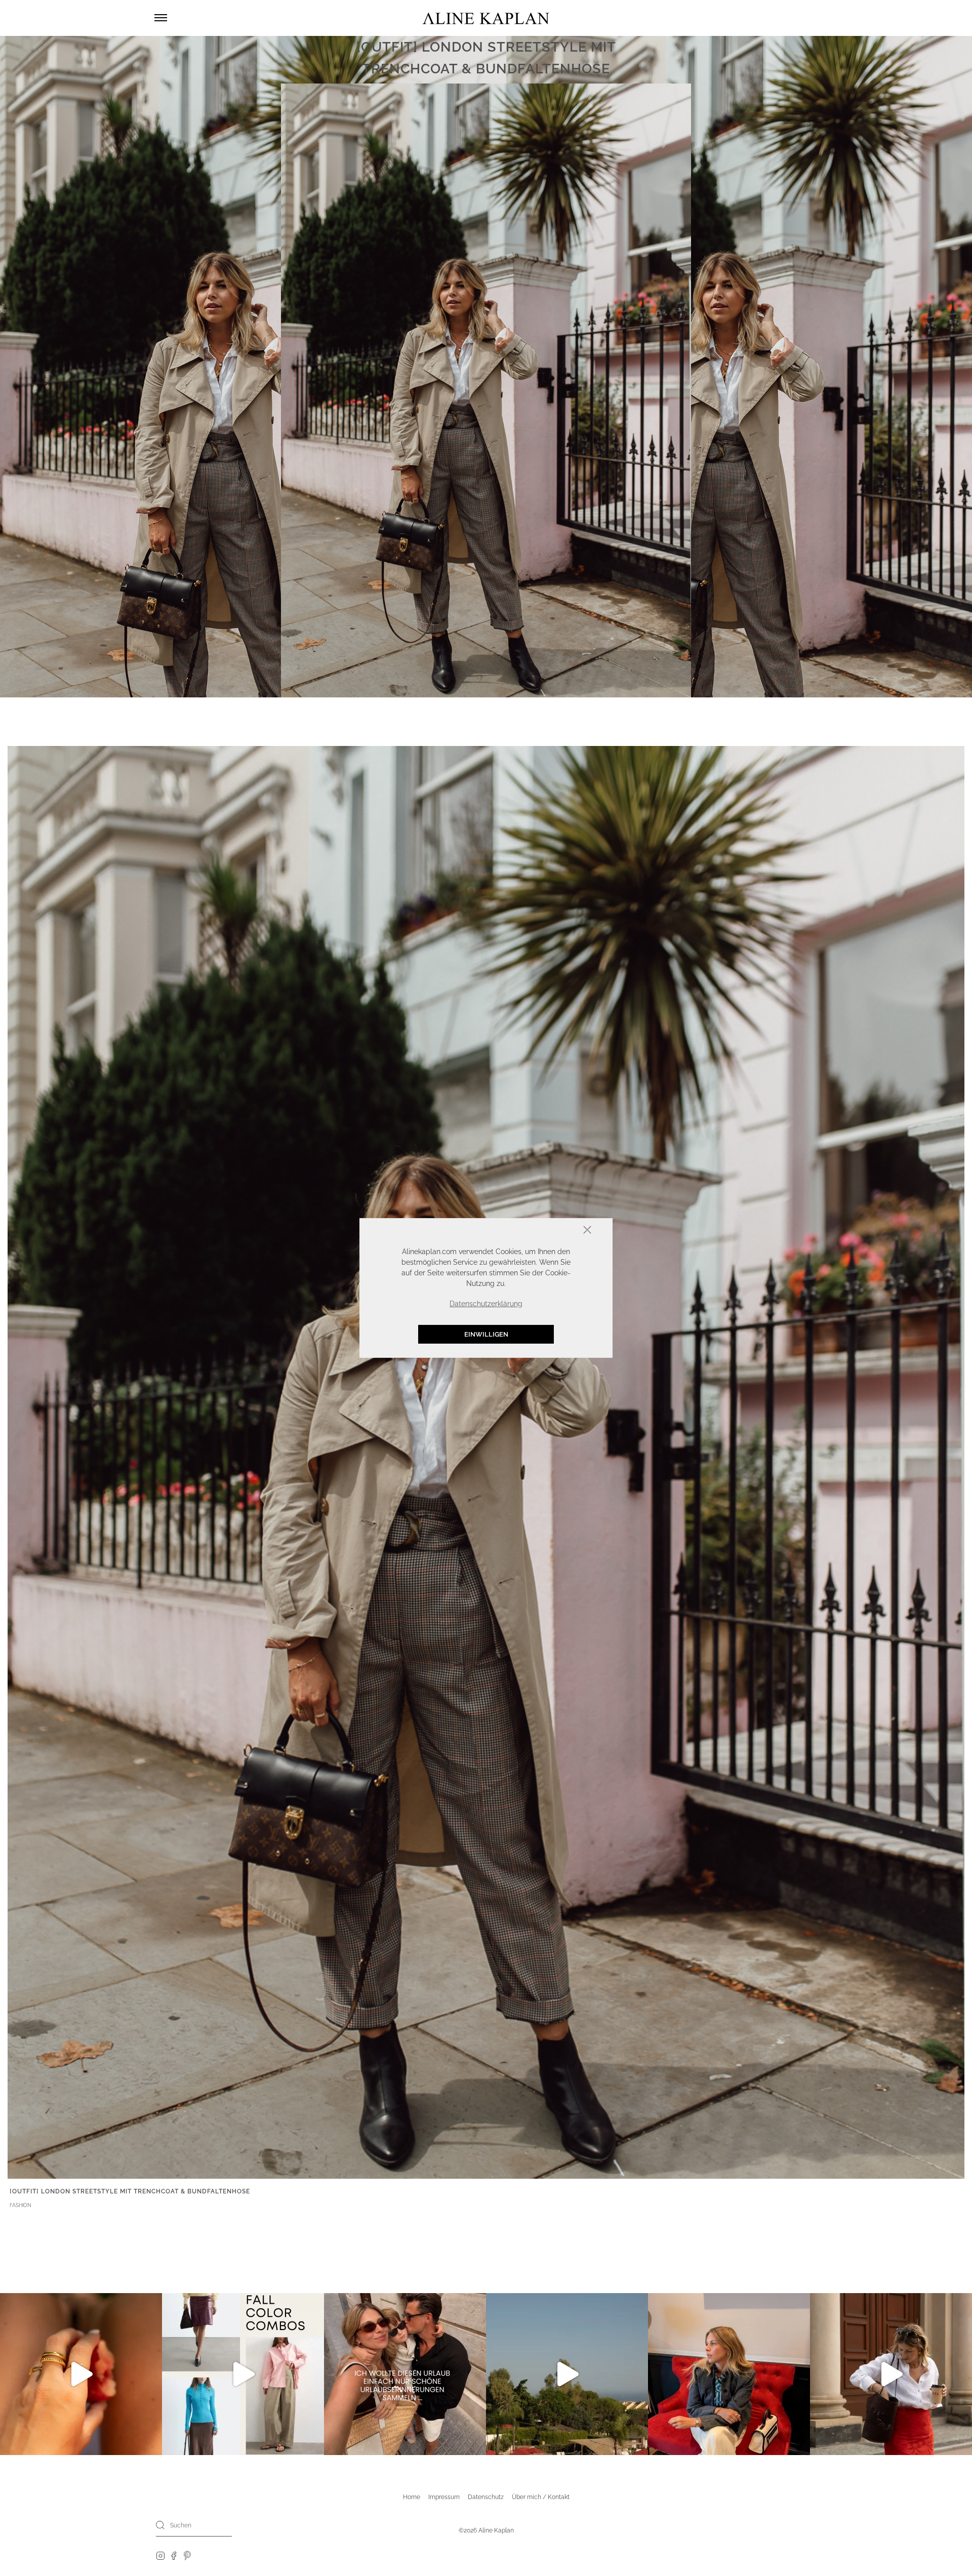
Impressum (444, 2497)
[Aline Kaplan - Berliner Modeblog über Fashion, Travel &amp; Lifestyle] (486, 18)
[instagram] (160, 2555)
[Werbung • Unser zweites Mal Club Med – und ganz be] (567, 2374)
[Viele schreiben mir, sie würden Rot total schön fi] (891, 2374)
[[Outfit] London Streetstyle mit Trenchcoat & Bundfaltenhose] (486, 1462)
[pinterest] (188, 2555)
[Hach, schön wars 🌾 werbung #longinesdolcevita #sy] (729, 2374)
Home (412, 2497)
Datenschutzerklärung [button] (486, 1304)
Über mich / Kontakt (541, 2497)
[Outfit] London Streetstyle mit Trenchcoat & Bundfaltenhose (130, 2191)
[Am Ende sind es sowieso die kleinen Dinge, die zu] (405, 2374)
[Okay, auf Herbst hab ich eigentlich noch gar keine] (243, 2374)
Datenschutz (486, 2497)
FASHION (21, 2205)
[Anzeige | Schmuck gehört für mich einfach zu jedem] (81, 2374)
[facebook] (174, 2555)
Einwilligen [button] (486, 1334)
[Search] (160, 2525)
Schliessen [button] (556, 1231)
